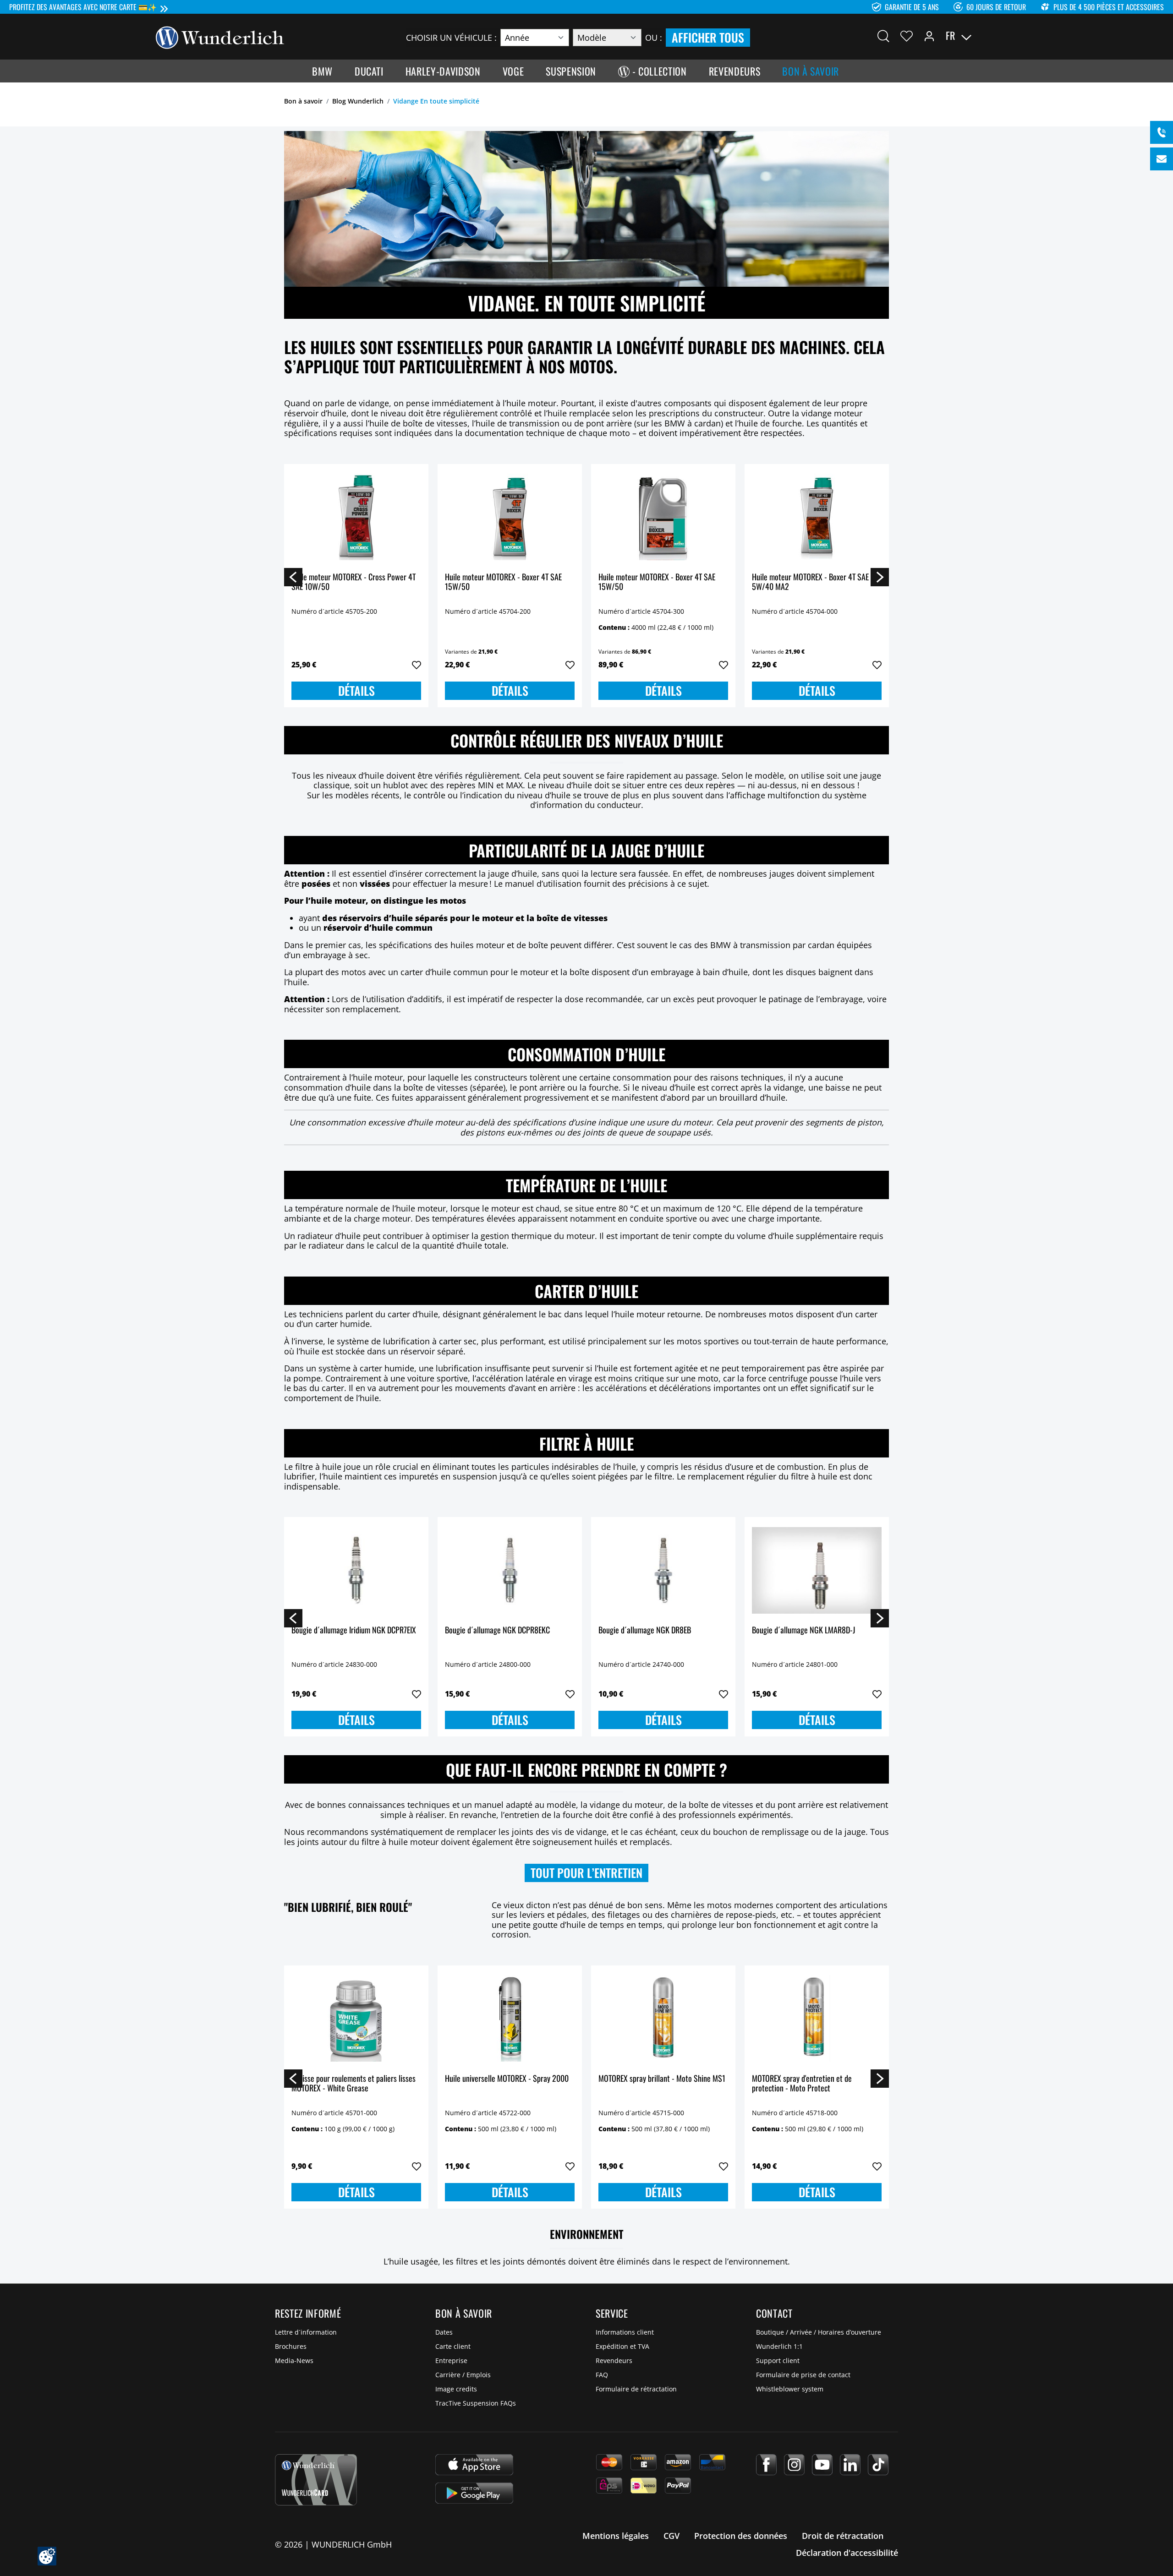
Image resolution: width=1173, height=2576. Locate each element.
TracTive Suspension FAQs (476, 2403)
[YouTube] (822, 2465)
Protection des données (741, 2536)
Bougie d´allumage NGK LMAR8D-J (803, 1630)
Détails (356, 690)
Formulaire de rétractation (636, 2389)
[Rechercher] (883, 36)
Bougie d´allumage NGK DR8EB (645, 1630)
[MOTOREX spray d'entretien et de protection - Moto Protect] (817, 2019)
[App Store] (474, 2465)
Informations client (625, 2332)
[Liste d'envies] (907, 36)
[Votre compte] (929, 36)
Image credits (456, 2389)
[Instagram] (794, 2465)
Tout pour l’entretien (586, 1873)
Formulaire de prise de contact (803, 2375)
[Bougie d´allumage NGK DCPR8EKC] (510, 1570)
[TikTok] (878, 2465)
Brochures (291, 2346)
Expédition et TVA (622, 2346)
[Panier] (1012, 36)
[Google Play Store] (474, 2493)
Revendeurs (614, 2360)
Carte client (453, 2346)
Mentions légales (616, 2536)
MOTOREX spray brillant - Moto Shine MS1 (662, 2079)
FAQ (602, 2375)
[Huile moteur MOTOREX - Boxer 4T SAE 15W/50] (510, 517)
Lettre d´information (306, 2332)
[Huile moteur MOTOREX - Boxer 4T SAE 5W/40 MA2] (817, 517)
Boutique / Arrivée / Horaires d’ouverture (819, 2332)
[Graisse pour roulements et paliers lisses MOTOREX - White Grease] (356, 2019)
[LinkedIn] (850, 2465)
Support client (778, 2360)
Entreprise (451, 2360)
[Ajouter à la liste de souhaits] (417, 665)
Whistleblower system (790, 2389)
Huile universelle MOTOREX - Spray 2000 (507, 2079)
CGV (671, 2536)
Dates (444, 2332)
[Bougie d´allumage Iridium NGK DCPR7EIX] (356, 1570)
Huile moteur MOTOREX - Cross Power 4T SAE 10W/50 (354, 582)
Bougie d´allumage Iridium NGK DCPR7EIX (354, 1630)
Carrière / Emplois (463, 2375)
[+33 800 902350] (1162, 132)
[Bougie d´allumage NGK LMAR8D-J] (817, 1570)
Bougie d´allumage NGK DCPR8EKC (497, 1630)
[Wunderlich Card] (316, 2480)
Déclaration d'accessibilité (847, 2553)
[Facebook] (766, 2465)
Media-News (294, 2360)
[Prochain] (880, 577)
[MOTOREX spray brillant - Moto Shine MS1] (663, 2019)
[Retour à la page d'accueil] (220, 37)
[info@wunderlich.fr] (1162, 159)
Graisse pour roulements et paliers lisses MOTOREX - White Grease (354, 2084)
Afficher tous (708, 37)
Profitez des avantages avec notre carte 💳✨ (83, 7)
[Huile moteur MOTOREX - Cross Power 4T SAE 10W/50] (356, 517)
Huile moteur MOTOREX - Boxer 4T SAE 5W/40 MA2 (810, 582)
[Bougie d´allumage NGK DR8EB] (663, 1570)
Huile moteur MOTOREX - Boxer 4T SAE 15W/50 (503, 582)
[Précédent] (293, 577)
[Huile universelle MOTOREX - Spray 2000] (510, 2019)
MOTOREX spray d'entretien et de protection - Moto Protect (802, 2084)
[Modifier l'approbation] (47, 2556)
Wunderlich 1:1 (779, 2346)
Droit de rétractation (843, 2536)
